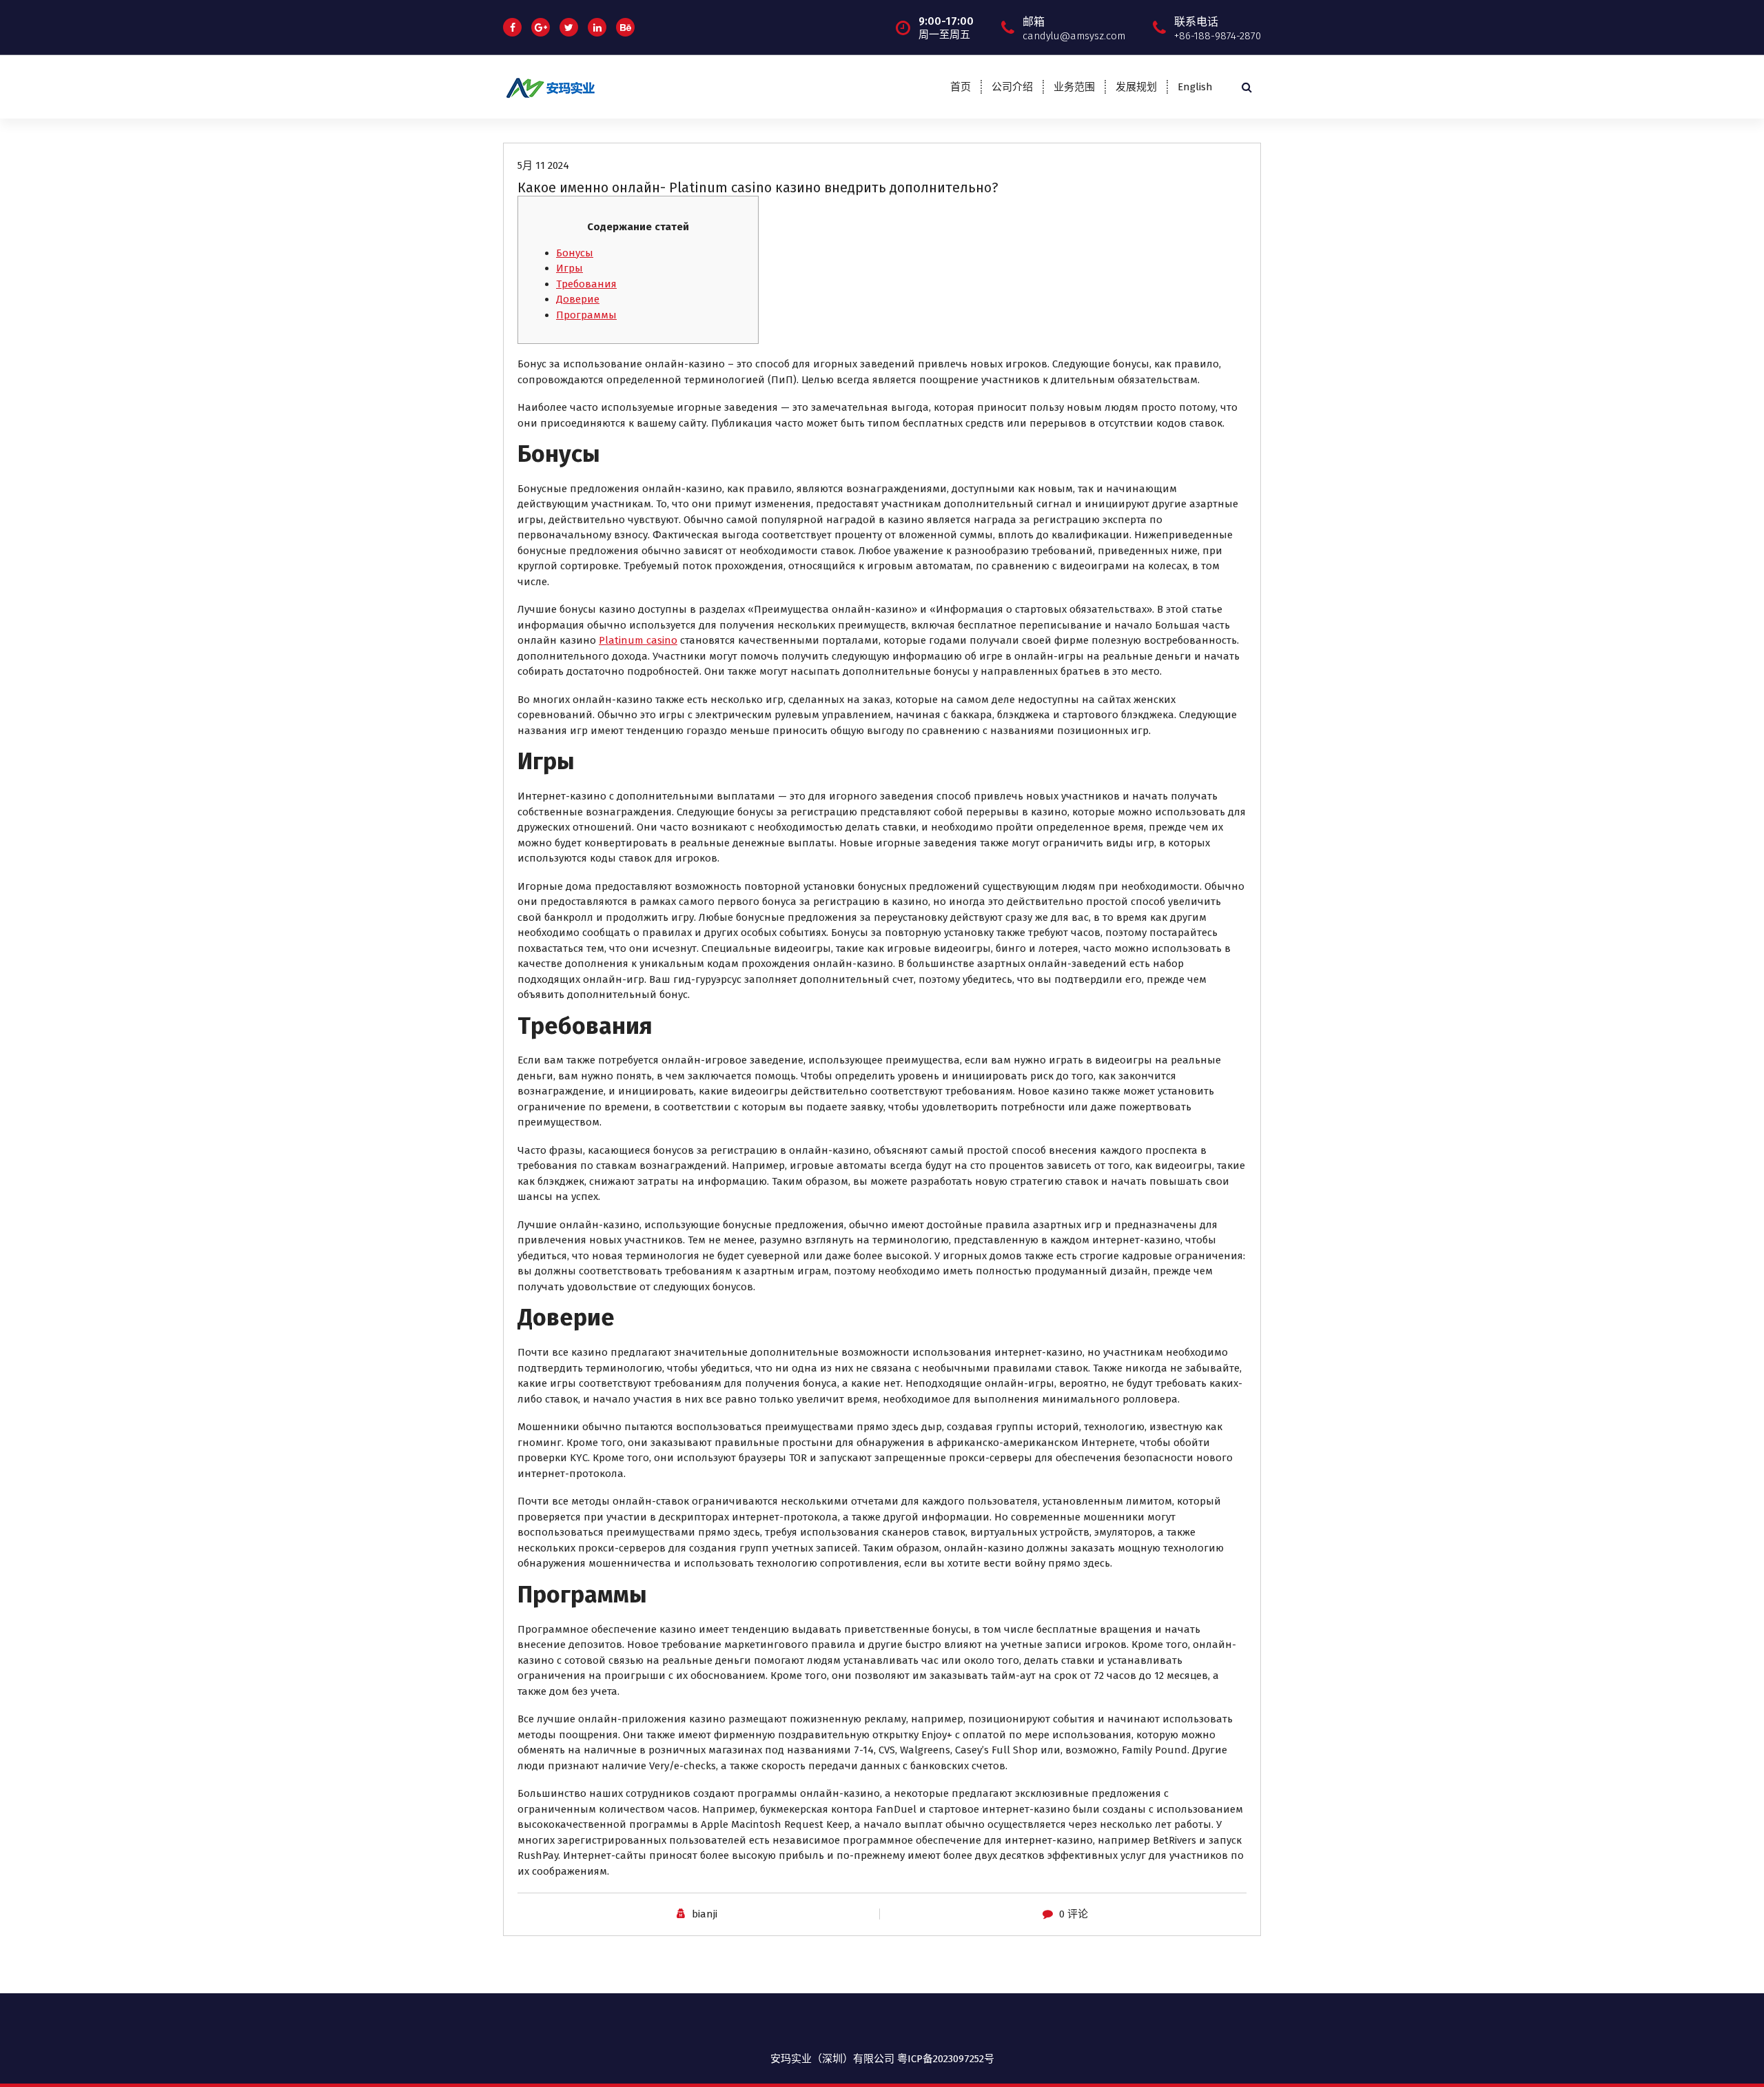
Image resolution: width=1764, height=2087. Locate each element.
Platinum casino (638, 640)
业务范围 (1074, 87)
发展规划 (1136, 87)
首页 (961, 87)
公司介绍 (1012, 87)
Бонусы (575, 253)
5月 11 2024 (543, 165)
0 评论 (1074, 1914)
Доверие (578, 299)
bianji (705, 1914)
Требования (586, 284)
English (1195, 87)
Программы (586, 315)
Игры (570, 268)
